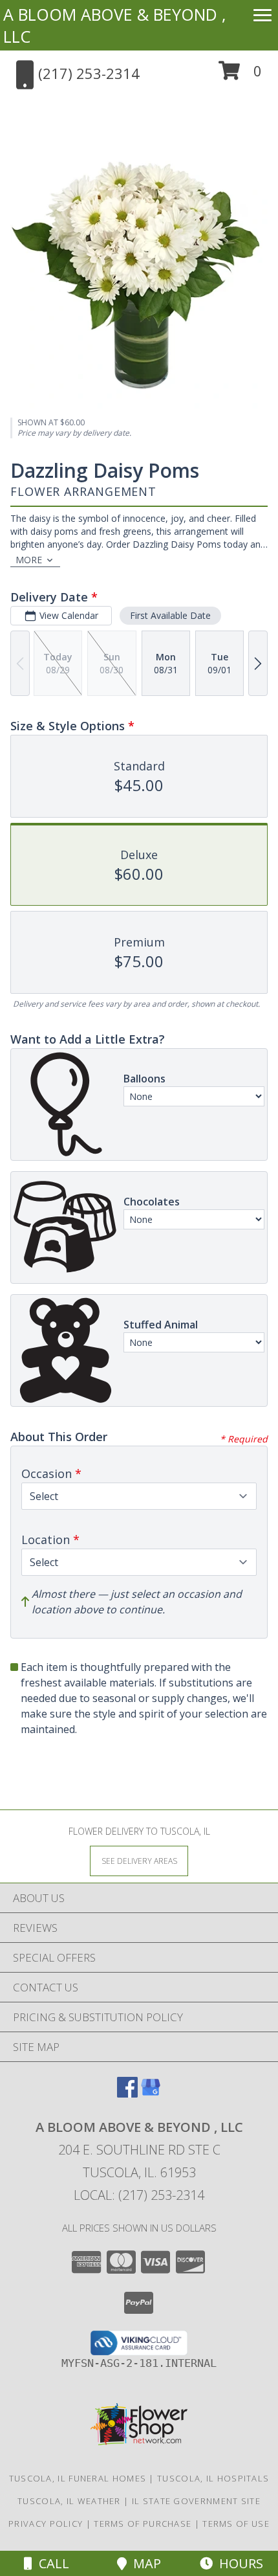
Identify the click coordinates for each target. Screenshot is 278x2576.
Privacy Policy (46, 2524)
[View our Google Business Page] (151, 2093)
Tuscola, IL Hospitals (213, 2478)
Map (144, 2563)
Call (51, 2563)
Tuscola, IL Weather (69, 2501)
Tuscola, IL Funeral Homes (78, 2478)
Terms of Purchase (143, 2524)
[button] (240, 75)
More (29, 560)
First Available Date (170, 615)
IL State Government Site (196, 2501)
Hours (238, 2563)
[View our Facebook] (127, 2093)
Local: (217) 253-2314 (139, 2195)
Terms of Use (236, 2524)
